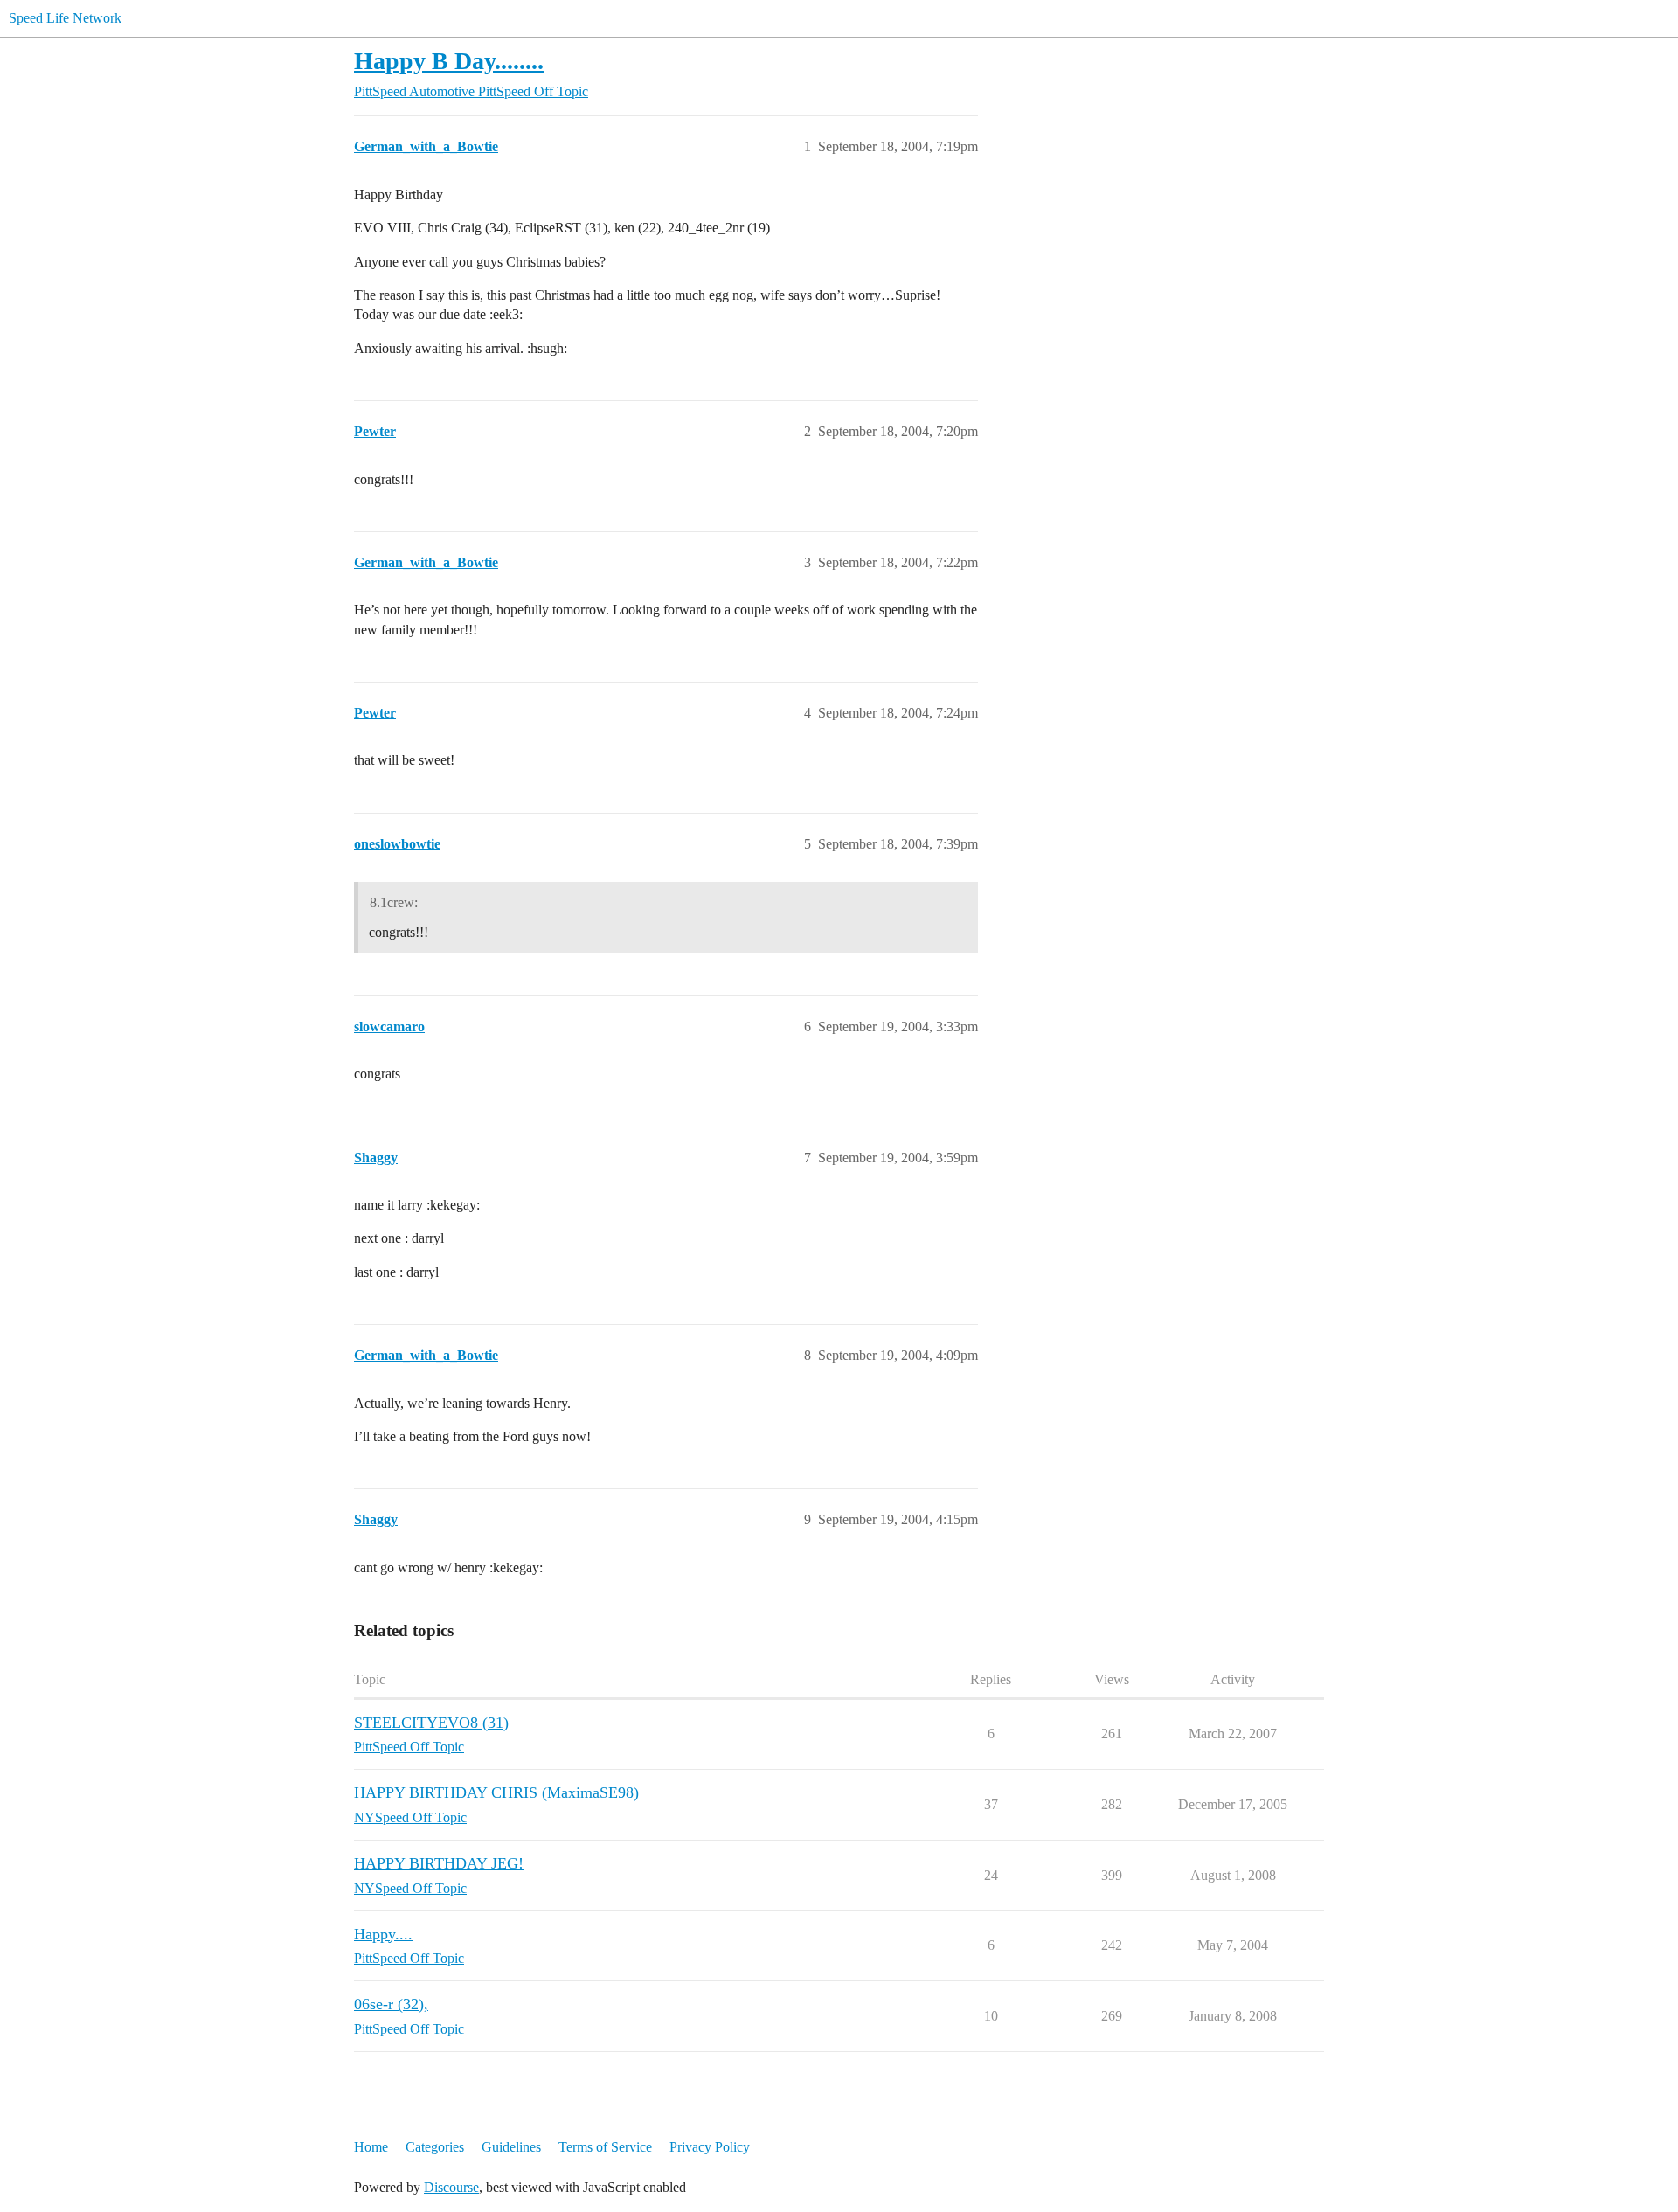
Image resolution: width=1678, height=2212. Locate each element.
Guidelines (511, 2147)
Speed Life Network (65, 18)
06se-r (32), (391, 2004)
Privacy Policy (710, 2147)
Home (371, 2147)
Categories (435, 2147)
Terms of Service (605, 2147)
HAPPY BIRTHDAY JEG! (439, 1863)
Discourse (451, 2187)
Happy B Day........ (449, 61)
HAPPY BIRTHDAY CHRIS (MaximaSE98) (496, 1792)
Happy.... (383, 1934)
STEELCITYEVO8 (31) (431, 1723)
